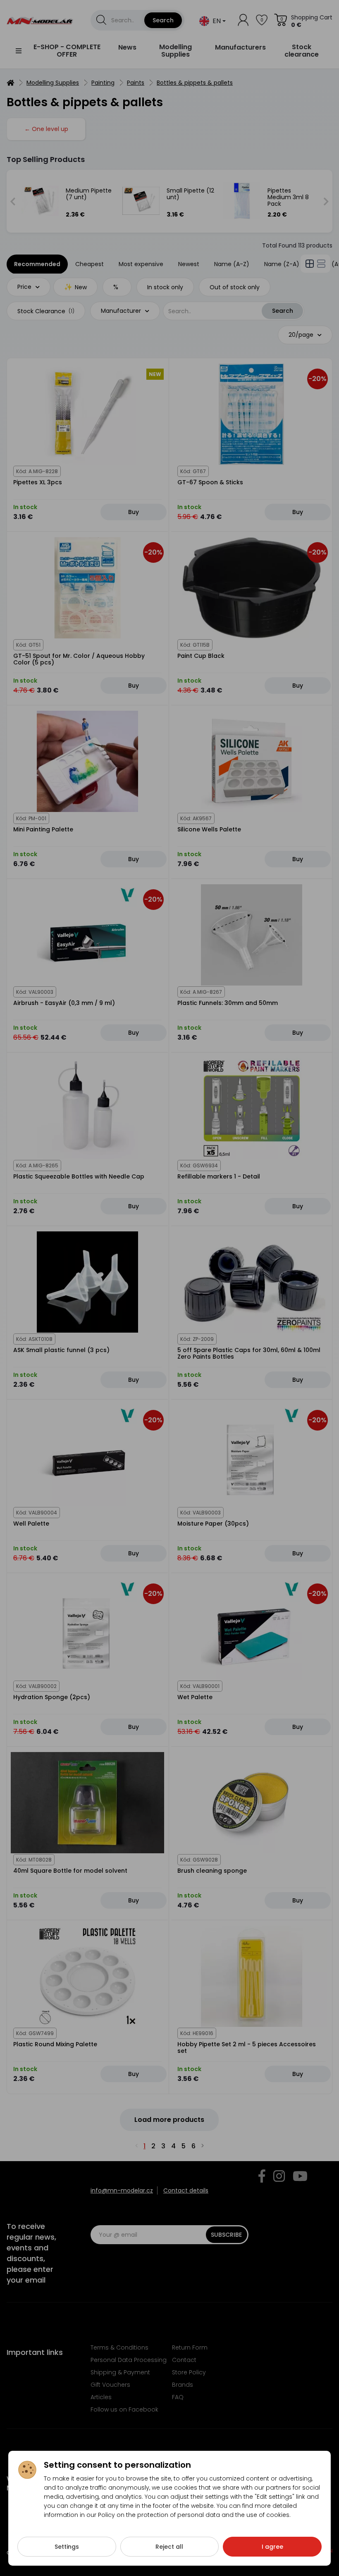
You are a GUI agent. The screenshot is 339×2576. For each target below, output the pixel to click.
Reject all (169, 2547)
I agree (272, 2547)
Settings (67, 2547)
